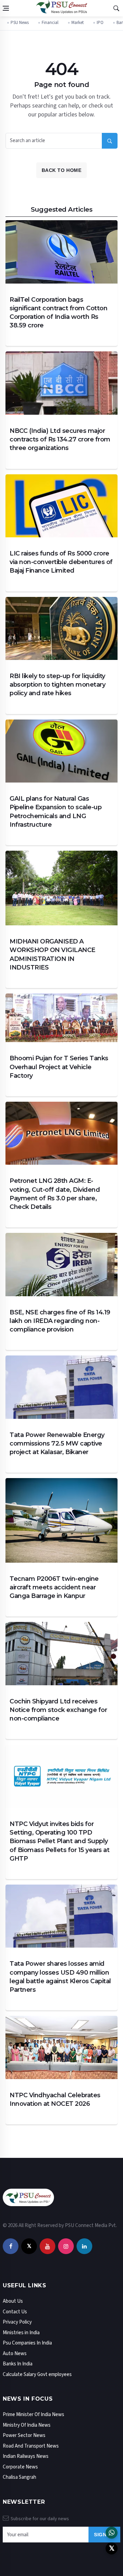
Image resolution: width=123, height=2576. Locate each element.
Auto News (15, 2354)
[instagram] (66, 2246)
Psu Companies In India (27, 2343)
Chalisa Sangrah (19, 2477)
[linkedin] (84, 2246)
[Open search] (116, 8)
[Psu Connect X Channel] (112, 2548)
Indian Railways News (26, 2456)
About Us (13, 2301)
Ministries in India (21, 2333)
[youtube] (47, 2246)
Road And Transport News (31, 2446)
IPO (100, 23)
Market (78, 23)
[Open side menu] (6, 8)
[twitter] (29, 2246)
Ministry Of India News (27, 2425)
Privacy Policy (17, 2322)
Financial (50, 23)
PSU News (20, 23)
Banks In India (18, 2364)
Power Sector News (24, 2435)
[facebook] (11, 2246)
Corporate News (20, 2467)
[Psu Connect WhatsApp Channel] (112, 2533)
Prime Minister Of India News (33, 2415)
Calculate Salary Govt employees (37, 2374)
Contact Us (15, 2312)
